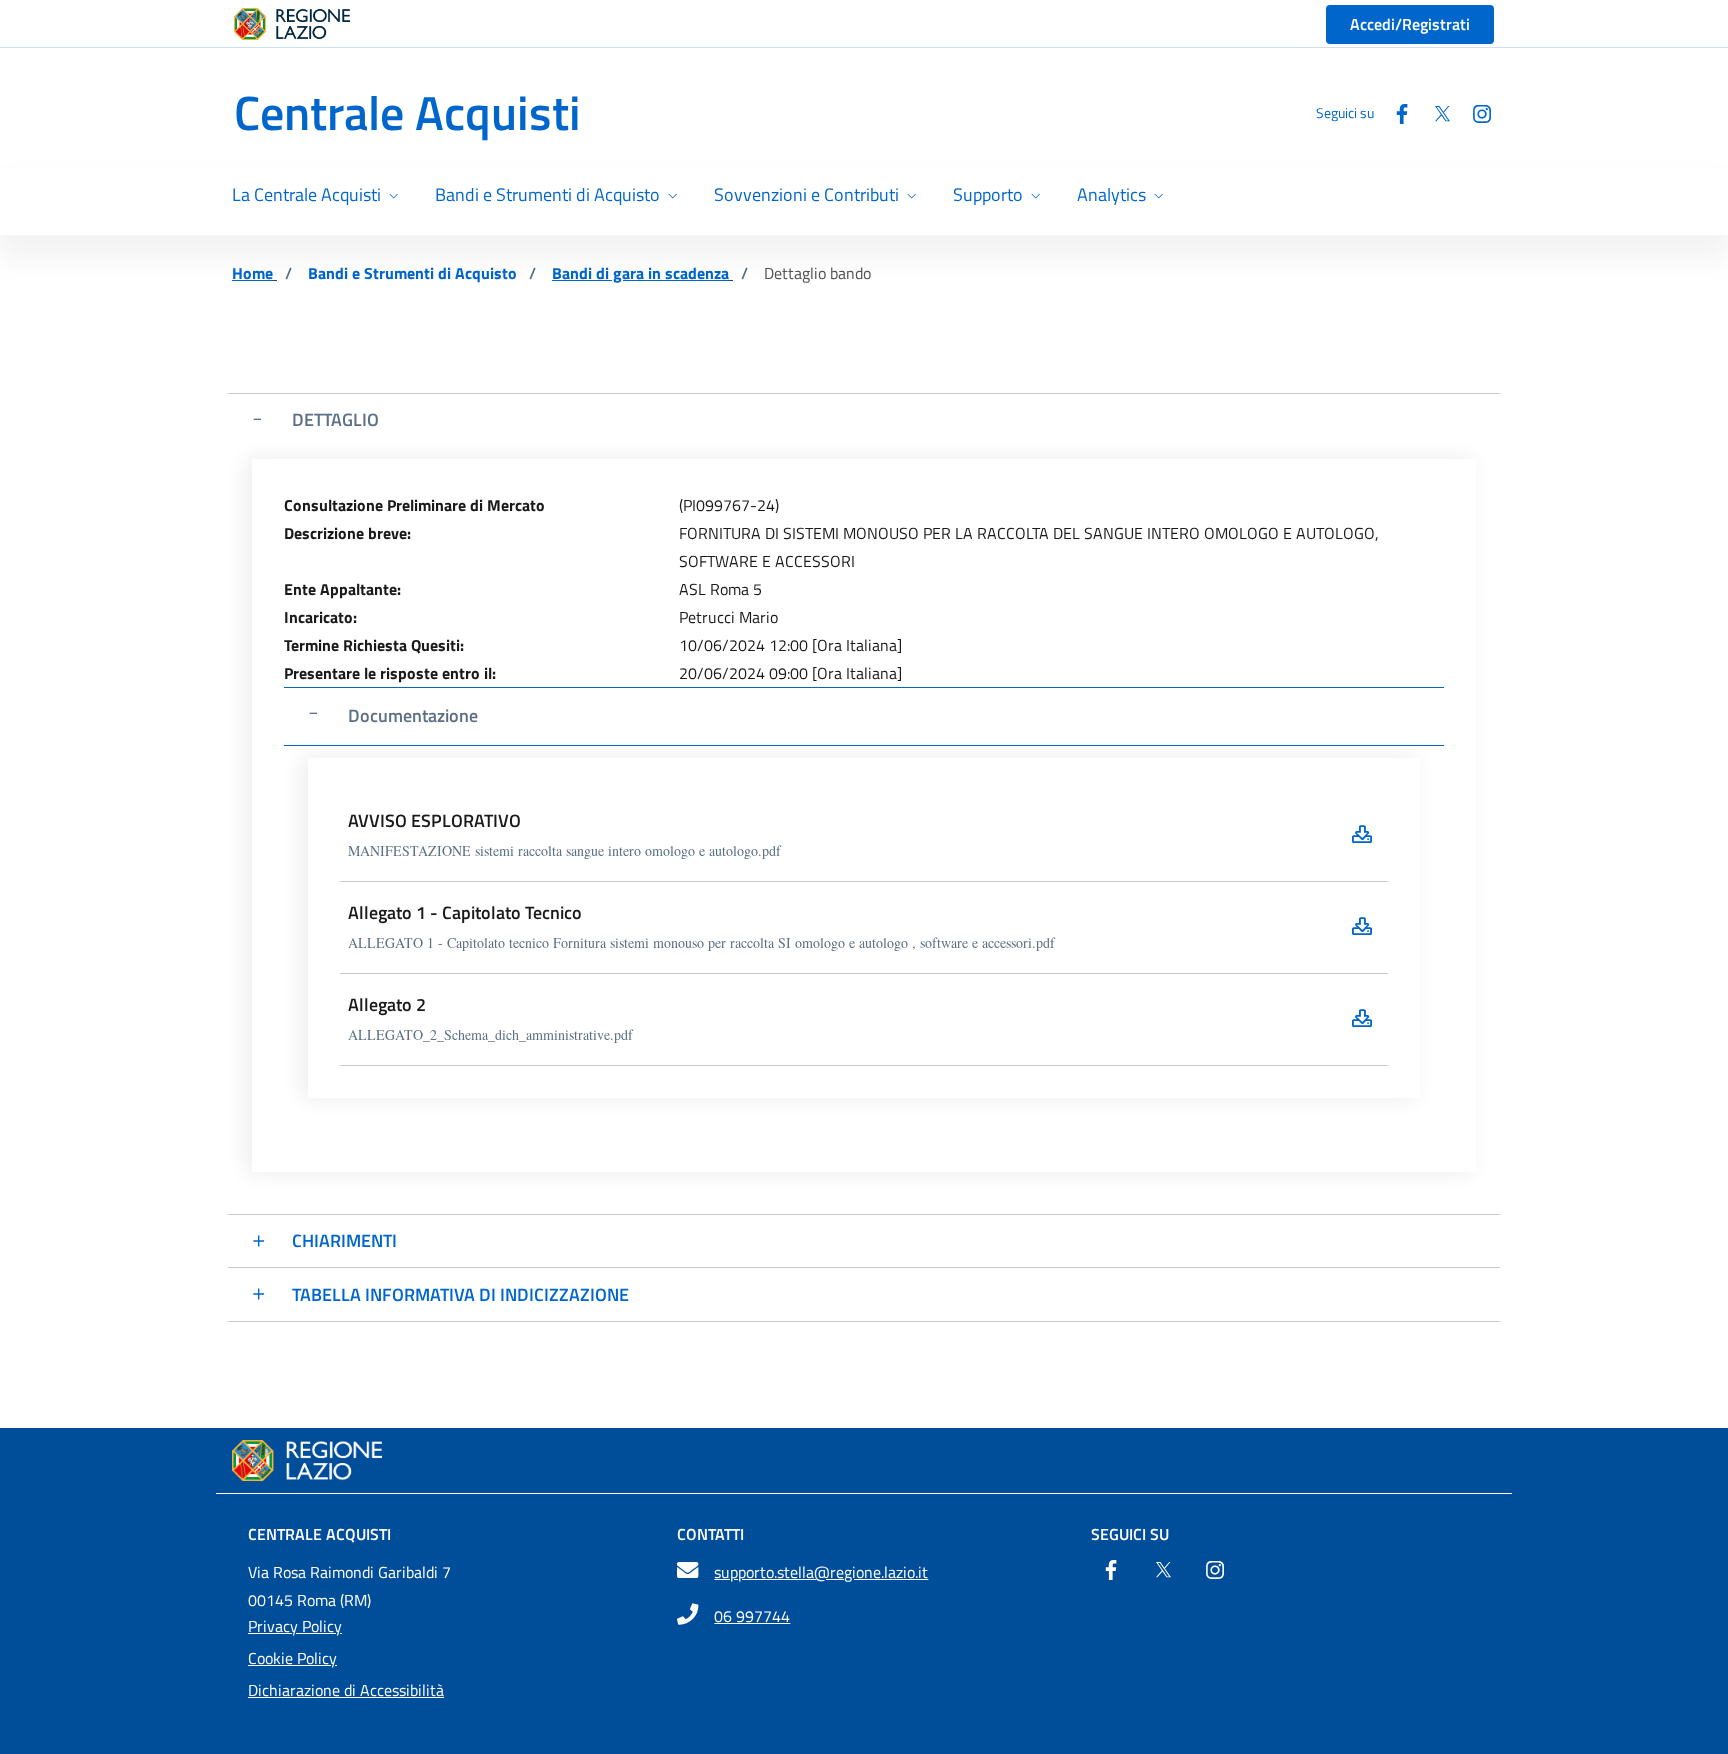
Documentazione (413, 715)
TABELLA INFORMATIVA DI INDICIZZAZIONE (460, 1294)
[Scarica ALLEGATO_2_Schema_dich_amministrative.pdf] (1362, 1018)
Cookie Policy (292, 1658)
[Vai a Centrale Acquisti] (864, 1460)
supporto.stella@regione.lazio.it (821, 1572)
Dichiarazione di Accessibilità (346, 1690)
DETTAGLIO (335, 419)
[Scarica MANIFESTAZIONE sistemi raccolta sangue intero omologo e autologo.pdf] (1362, 834)
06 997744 (752, 1616)
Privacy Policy (295, 1626)
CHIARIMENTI (344, 1240)
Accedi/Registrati (1410, 24)
